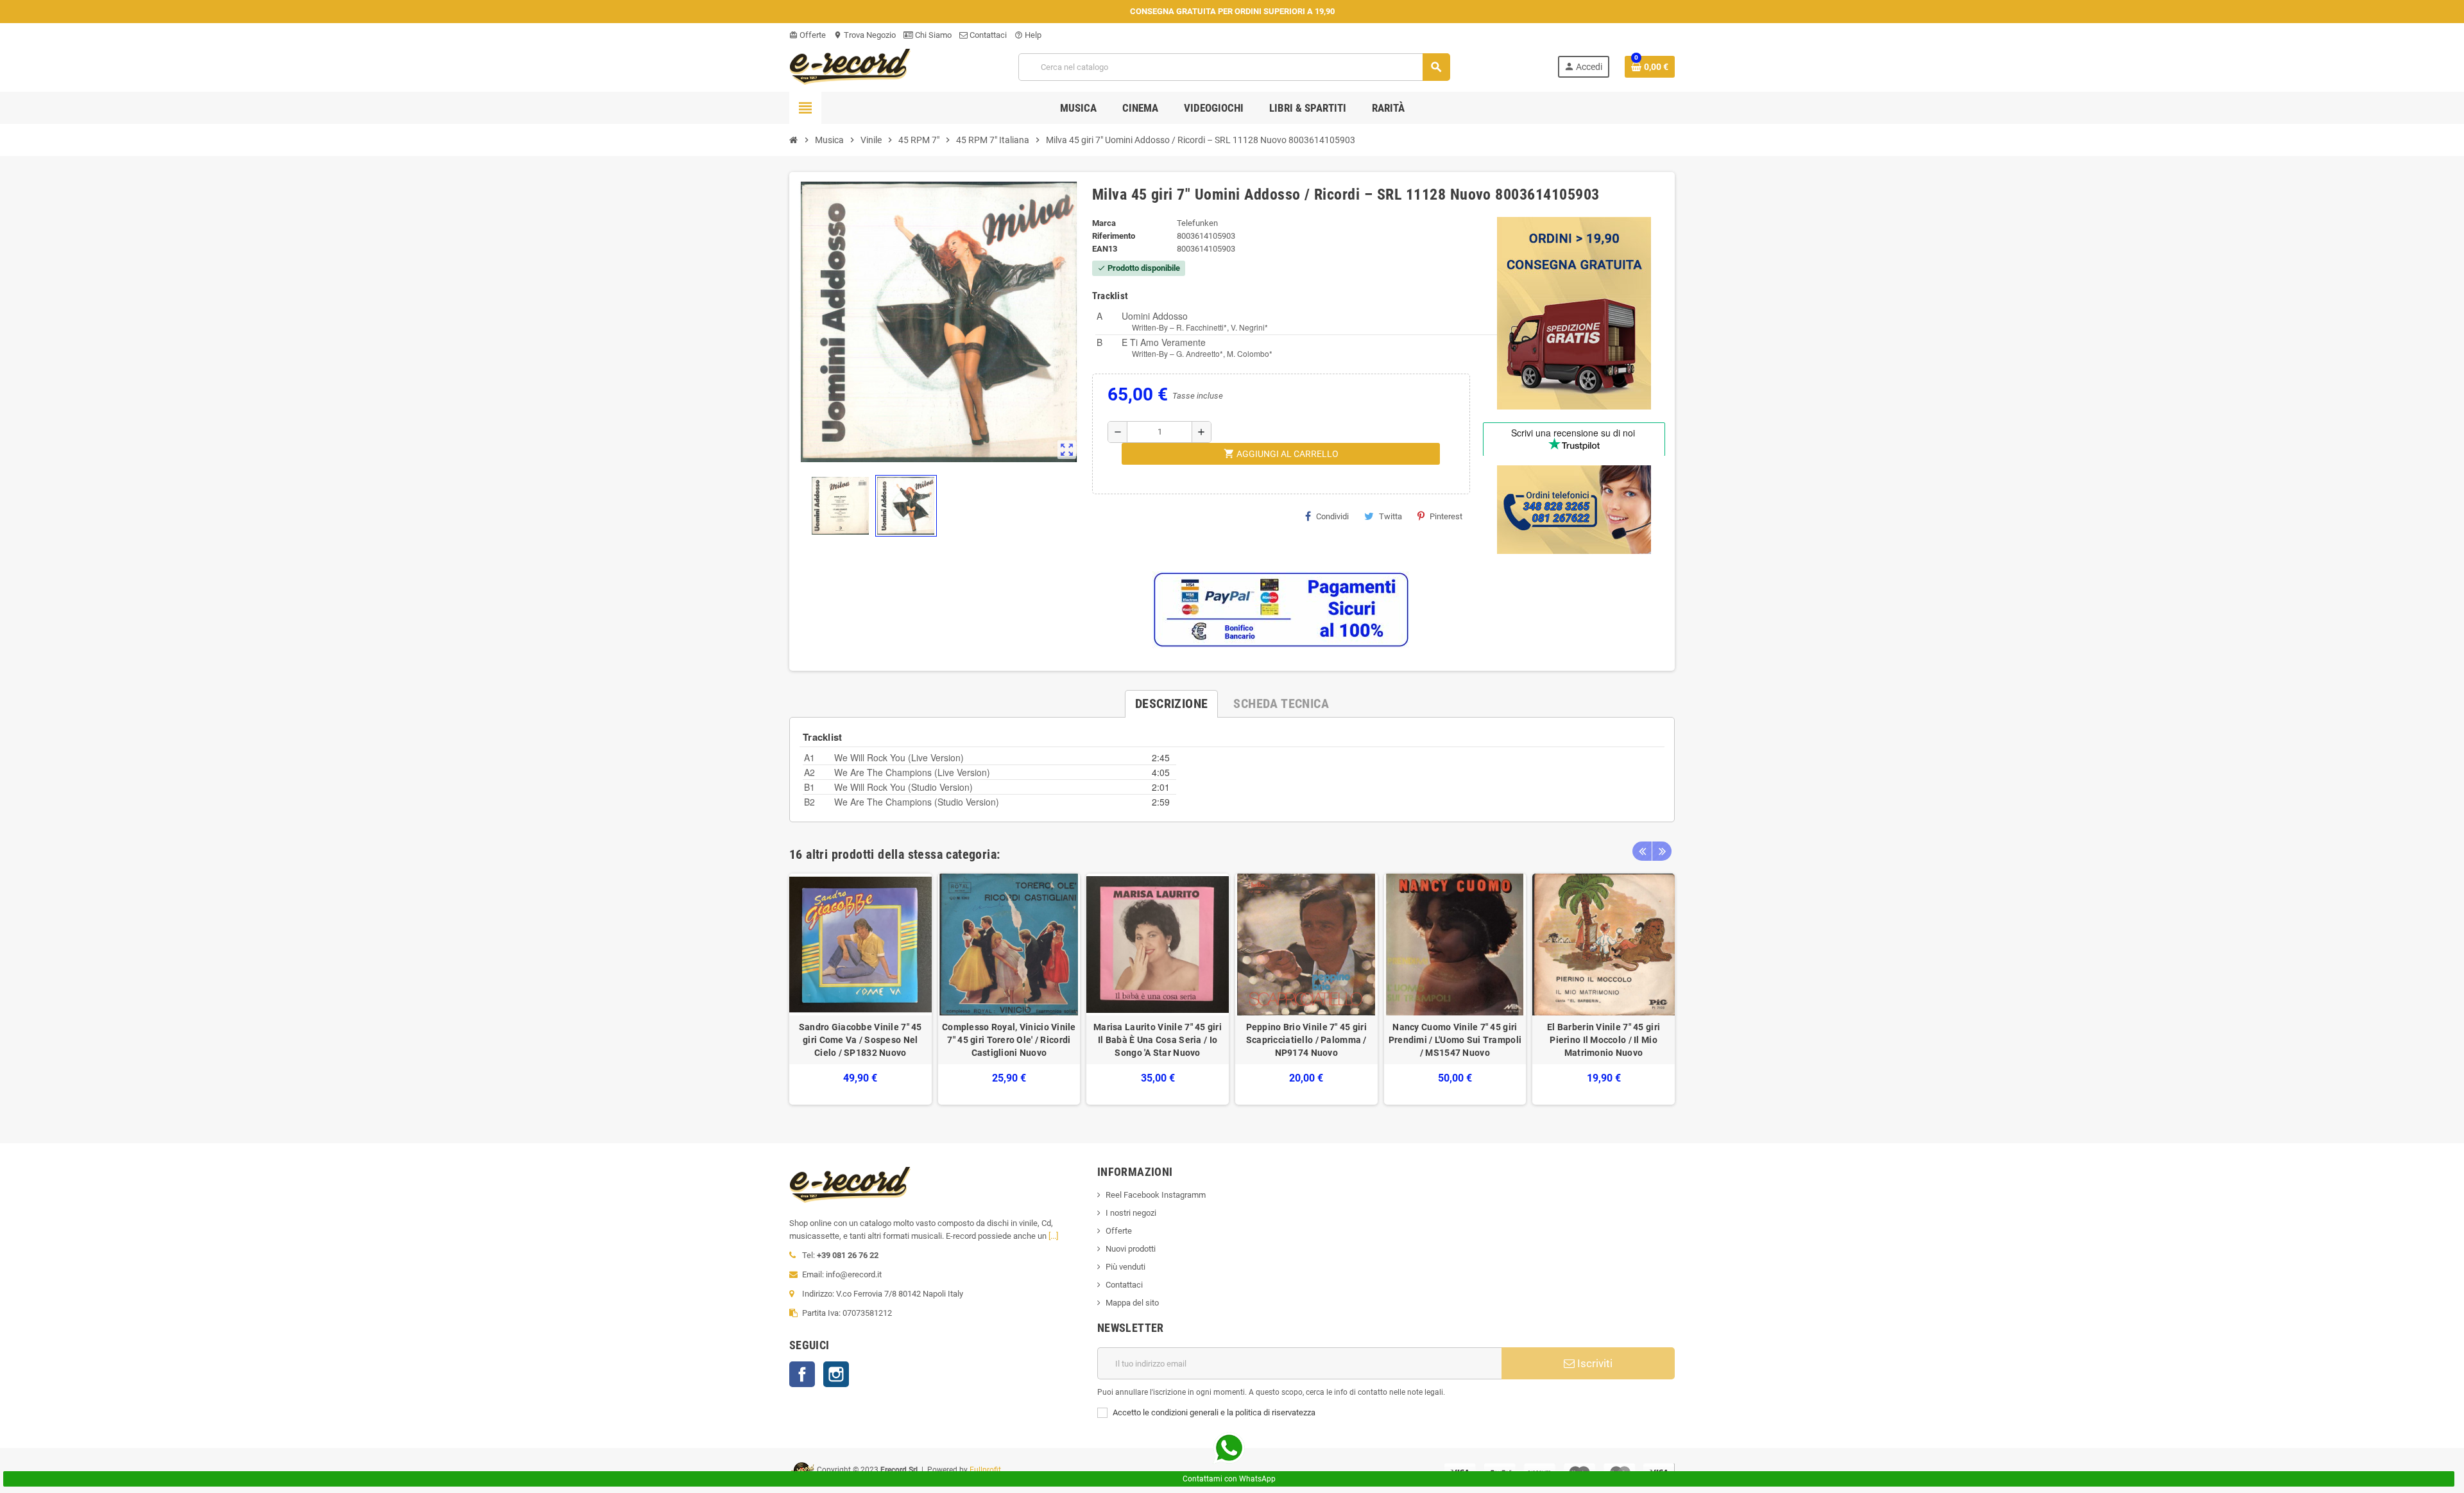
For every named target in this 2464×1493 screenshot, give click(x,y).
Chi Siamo (932, 35)
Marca (1104, 223)
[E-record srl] (850, 66)
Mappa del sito (1132, 1303)
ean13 (1105, 249)
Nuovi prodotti (1131, 1249)
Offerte (808, 35)
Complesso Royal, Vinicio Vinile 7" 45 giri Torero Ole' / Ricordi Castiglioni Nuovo (1009, 1040)
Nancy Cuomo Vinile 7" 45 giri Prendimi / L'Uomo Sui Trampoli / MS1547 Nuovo (1455, 1040)
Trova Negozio (865, 35)
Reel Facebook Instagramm (1156, 1195)
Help (1028, 35)
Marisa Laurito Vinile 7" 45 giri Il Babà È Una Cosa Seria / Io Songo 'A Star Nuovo (1158, 1040)
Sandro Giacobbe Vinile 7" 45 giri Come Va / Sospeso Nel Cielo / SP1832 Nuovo (860, 1040)
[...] (1053, 1236)
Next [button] (1662, 851)
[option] (860, 989)
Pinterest (1446, 516)
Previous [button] (1642, 851)
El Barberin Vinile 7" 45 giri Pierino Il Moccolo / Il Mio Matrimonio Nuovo (1604, 1040)
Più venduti (1125, 1267)
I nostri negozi (1131, 1213)
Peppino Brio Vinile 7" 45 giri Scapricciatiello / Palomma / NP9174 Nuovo (1306, 1040)
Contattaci (987, 35)
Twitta (1390, 516)
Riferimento (1114, 236)
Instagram (836, 1374)
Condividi (1332, 516)
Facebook (802, 1374)
